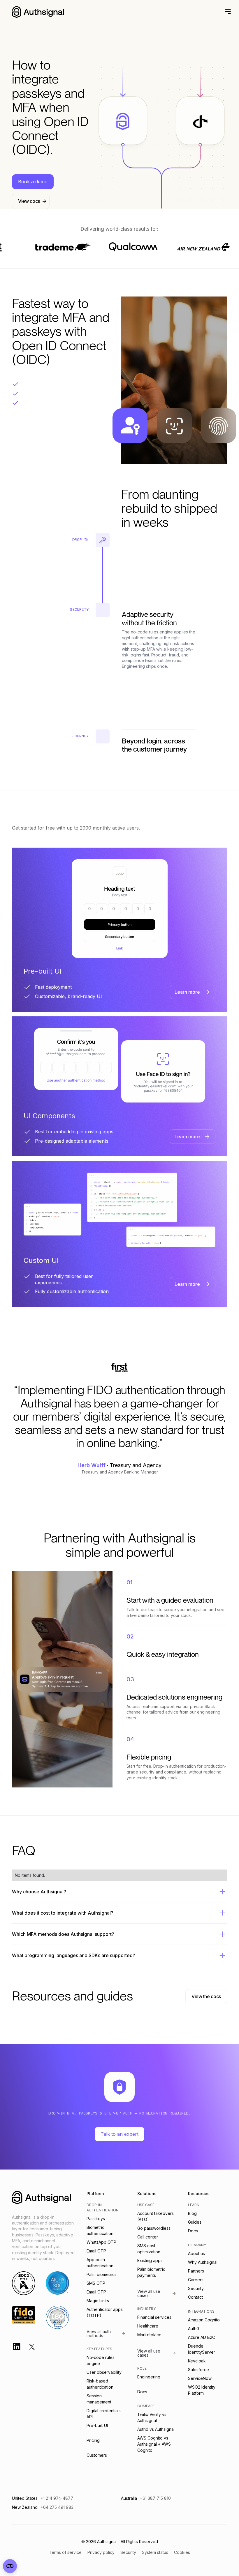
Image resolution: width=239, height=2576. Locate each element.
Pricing (93, 2440)
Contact (195, 2297)
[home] (38, 12)
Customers (97, 2455)
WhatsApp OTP (101, 2242)
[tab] (119, 930)
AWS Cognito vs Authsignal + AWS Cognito (154, 2444)
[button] (226, 11)
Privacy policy (101, 2552)
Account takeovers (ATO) (155, 2216)
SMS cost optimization (149, 2249)
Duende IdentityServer (202, 2349)
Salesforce (198, 2370)
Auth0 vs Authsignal (156, 2429)
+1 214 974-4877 (57, 2498)
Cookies (182, 2552)
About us (196, 2253)
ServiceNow (200, 2378)
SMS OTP (96, 2283)
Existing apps (150, 2260)
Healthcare (148, 2326)
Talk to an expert (119, 2134)
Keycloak (197, 2361)
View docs (29, 201)
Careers (196, 2280)
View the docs (206, 1996)
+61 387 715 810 (155, 2498)
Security (196, 2288)
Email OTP (96, 2251)
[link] (193, 992)
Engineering (149, 2377)
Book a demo (33, 182)
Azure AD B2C (202, 2337)
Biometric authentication (100, 2230)
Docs (142, 2392)
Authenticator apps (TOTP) (105, 2312)
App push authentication (100, 2263)
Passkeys (96, 2219)
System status (155, 2552)
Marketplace (149, 2335)
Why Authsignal (203, 2262)
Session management (99, 2399)
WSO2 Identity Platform (202, 2390)
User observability (104, 2372)
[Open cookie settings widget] (10, 2566)
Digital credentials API (104, 2414)
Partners (196, 2271)
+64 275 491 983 (57, 2507)
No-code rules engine (101, 2360)
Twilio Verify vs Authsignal (152, 2417)
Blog (192, 2213)
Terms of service (65, 2552)
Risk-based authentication (100, 2384)
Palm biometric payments (151, 2272)
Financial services (154, 2317)
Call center (148, 2237)
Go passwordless (154, 2228)
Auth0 (194, 2329)
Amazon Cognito (204, 2320)
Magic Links (98, 2301)
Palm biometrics (102, 2274)
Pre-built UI (97, 2425)
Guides (195, 2222)
